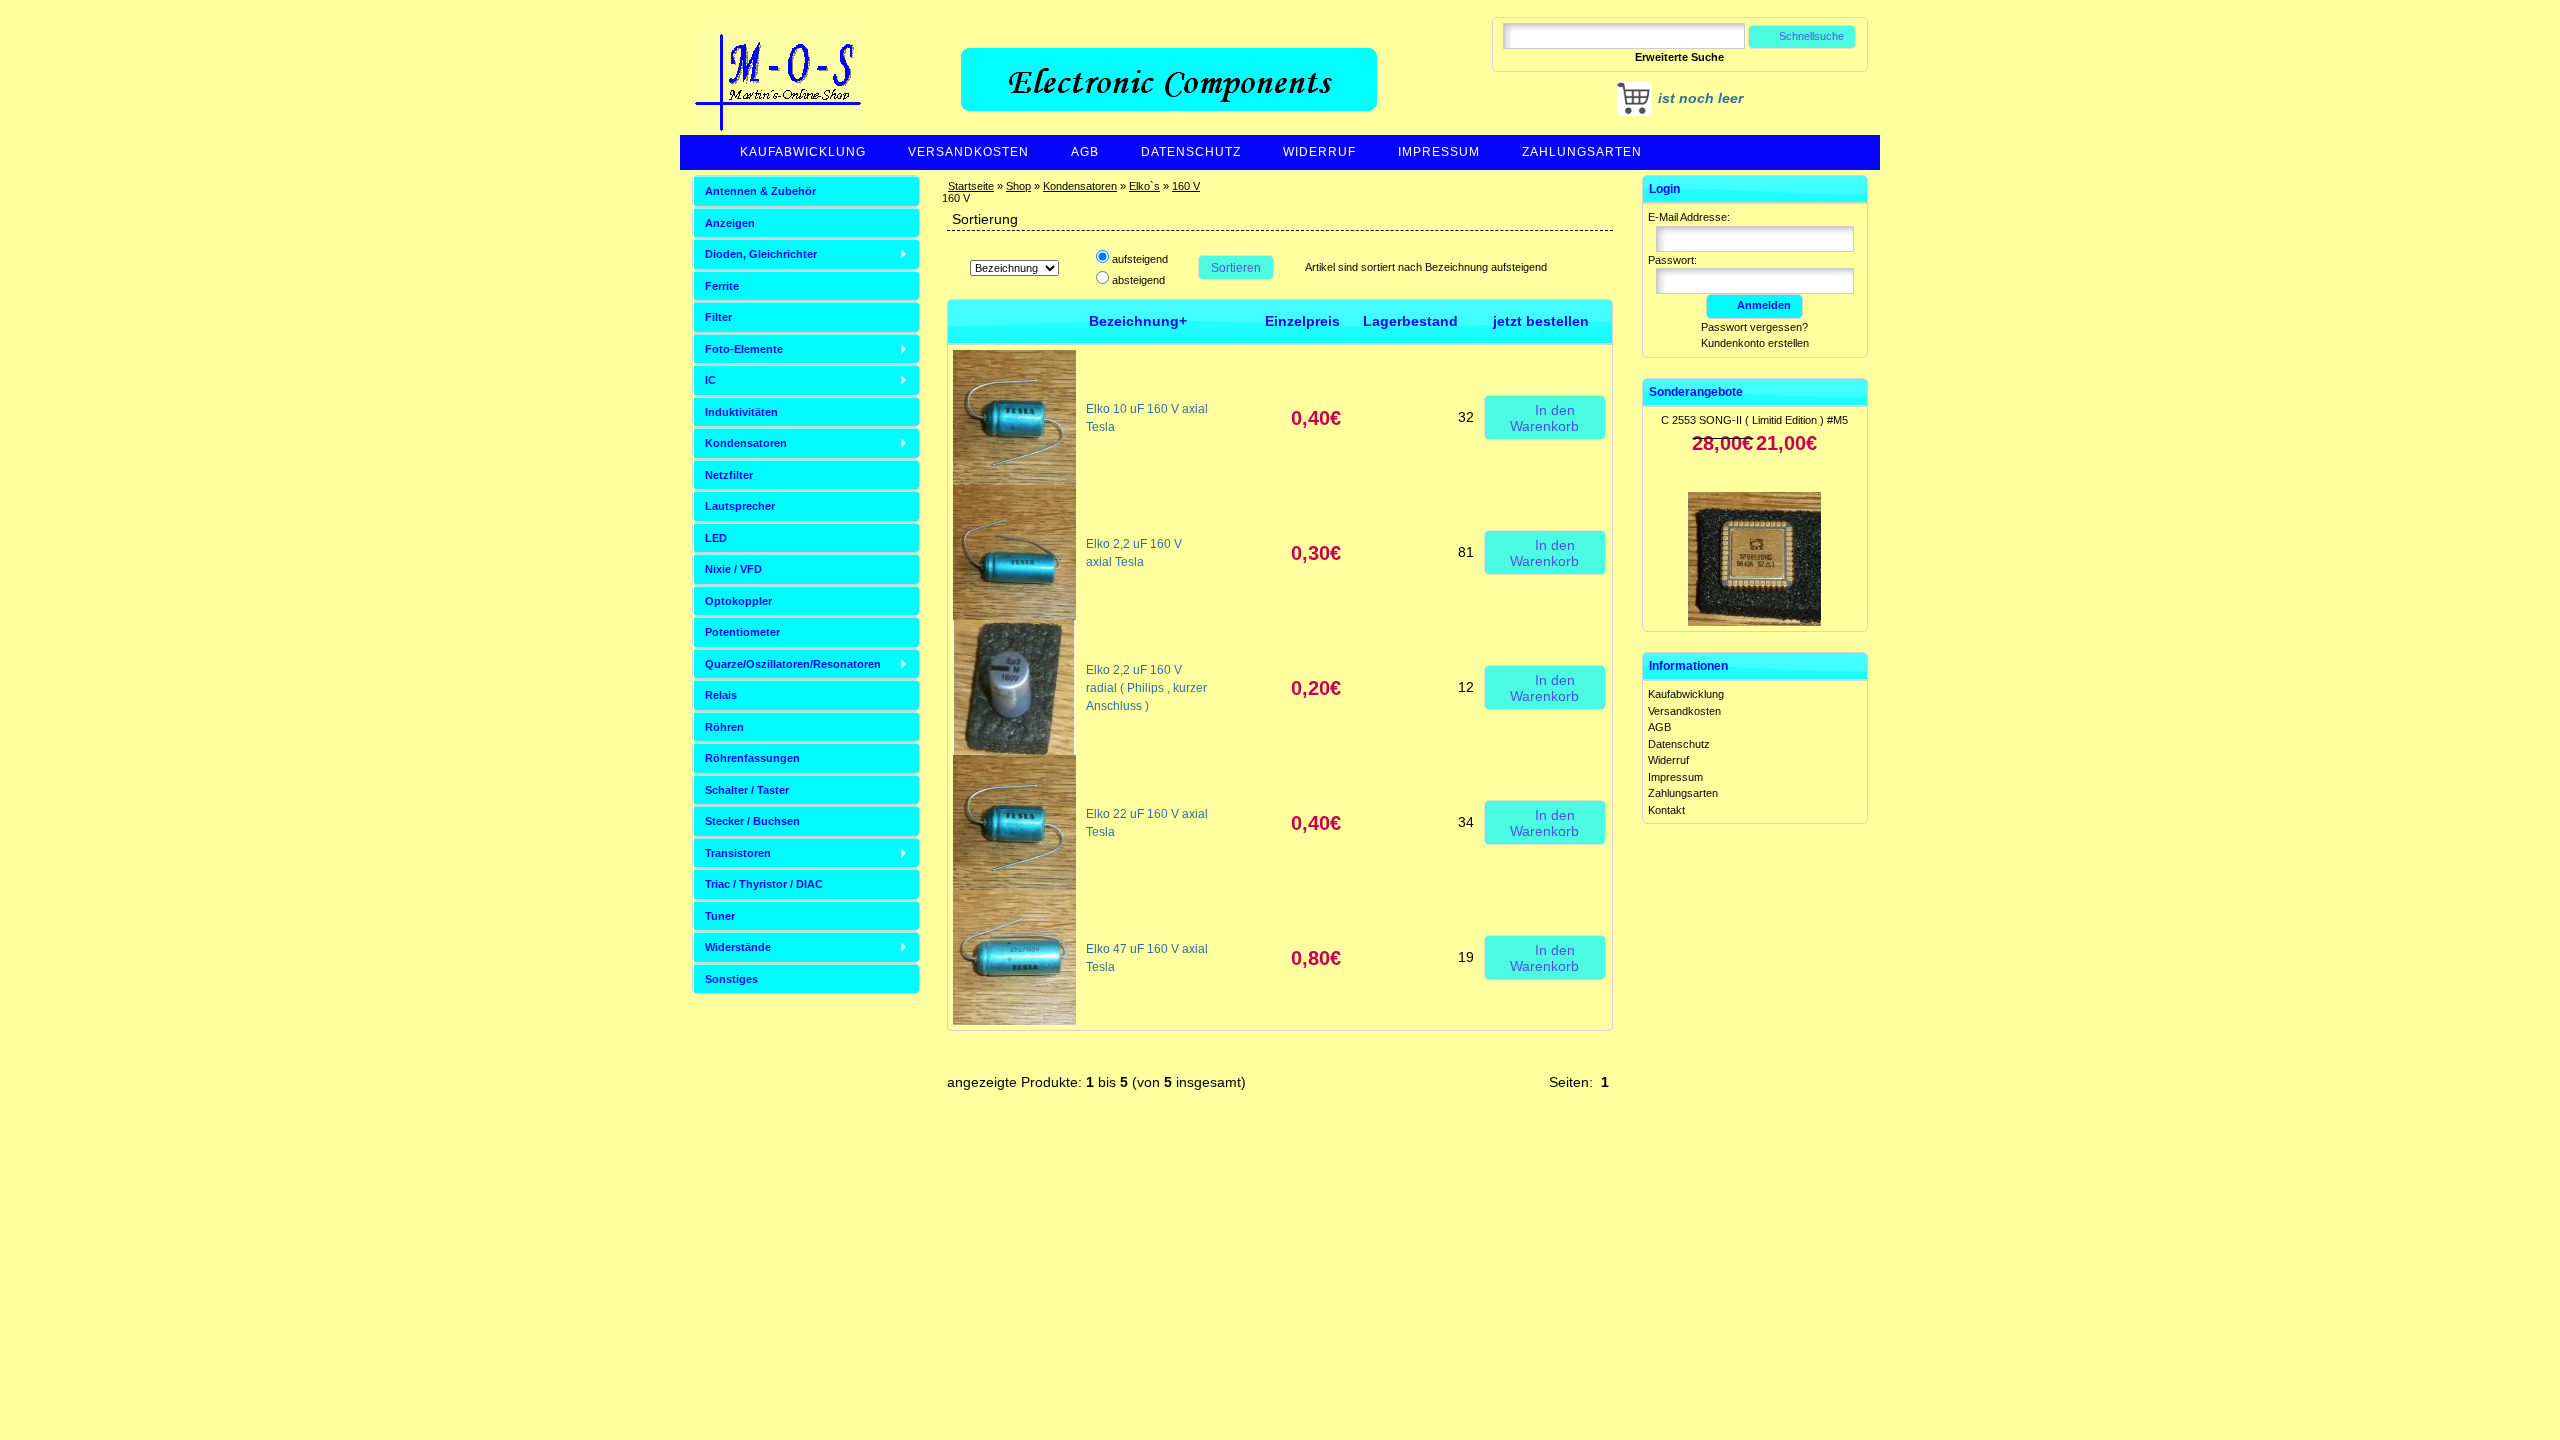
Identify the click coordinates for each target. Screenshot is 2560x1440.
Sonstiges (731, 979)
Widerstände (738, 947)
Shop (1018, 186)
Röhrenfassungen (752, 758)
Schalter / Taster (747, 790)
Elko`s (1144, 186)
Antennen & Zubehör (760, 191)
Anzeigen (730, 223)
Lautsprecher (740, 506)
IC (710, 380)
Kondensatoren (1080, 186)
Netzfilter (729, 475)
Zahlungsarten (1582, 152)
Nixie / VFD (733, 569)
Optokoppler (738, 601)
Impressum (1439, 152)
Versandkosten (968, 152)
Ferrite (722, 286)
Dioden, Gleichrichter (761, 254)
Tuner (720, 916)
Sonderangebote (1696, 392)
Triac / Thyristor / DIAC (764, 884)
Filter (718, 317)
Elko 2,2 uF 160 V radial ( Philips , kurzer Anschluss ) (1146, 688)
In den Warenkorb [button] (1544, 418)
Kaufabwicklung (803, 152)
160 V (1186, 186)
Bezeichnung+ (1138, 321)
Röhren (724, 727)
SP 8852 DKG (1755, 585)
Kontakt (1666, 810)
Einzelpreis (1302, 321)
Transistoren (738, 853)
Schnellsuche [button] (1811, 36)
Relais (721, 695)
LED (716, 538)
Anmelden (1764, 305)
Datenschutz (1191, 152)
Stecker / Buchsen (752, 821)
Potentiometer (742, 632)
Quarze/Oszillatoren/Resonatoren (793, 664)
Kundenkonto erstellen (1755, 343)
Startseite (971, 186)
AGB (1085, 152)
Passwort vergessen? (1754, 327)
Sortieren (1236, 268)
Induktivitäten (741, 412)
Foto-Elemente (744, 349)
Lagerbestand (1410, 321)
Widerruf (1319, 152)
